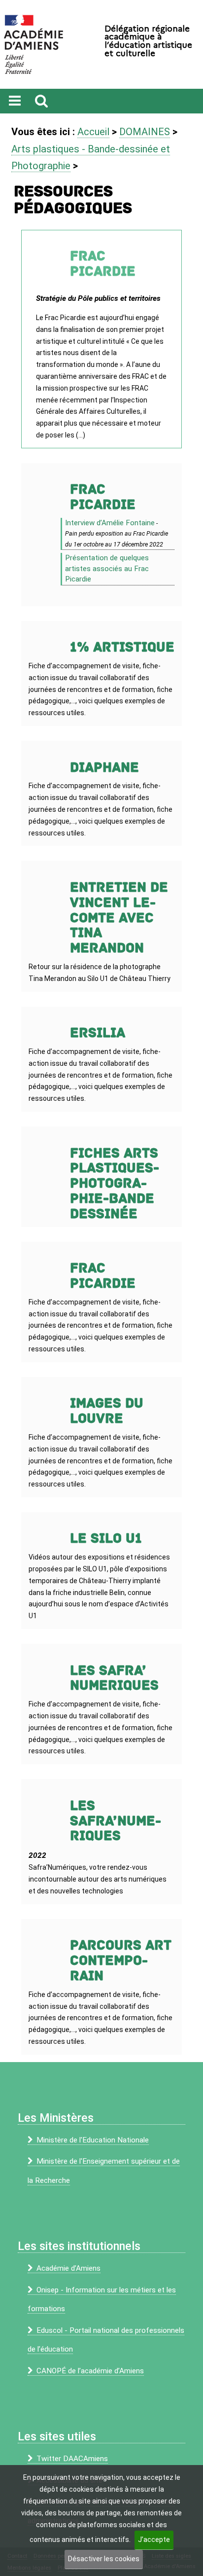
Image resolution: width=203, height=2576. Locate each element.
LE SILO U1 (106, 1539)
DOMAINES (145, 132)
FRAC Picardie (103, 497)
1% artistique (122, 647)
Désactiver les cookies (104, 2559)
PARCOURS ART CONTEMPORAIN (121, 1961)
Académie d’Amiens (68, 2268)
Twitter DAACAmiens (72, 2459)
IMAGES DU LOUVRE (107, 1411)
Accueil (93, 132)
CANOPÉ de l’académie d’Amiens (90, 2371)
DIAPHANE (104, 768)
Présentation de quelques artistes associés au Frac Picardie (107, 568)
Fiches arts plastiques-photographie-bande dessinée (115, 1184)
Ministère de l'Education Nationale (93, 2140)
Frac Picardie (103, 264)
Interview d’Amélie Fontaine (110, 523)
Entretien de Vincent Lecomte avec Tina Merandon (119, 918)
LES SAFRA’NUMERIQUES (116, 1821)
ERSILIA (98, 1033)
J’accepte (154, 2540)
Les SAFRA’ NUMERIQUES (114, 1678)
